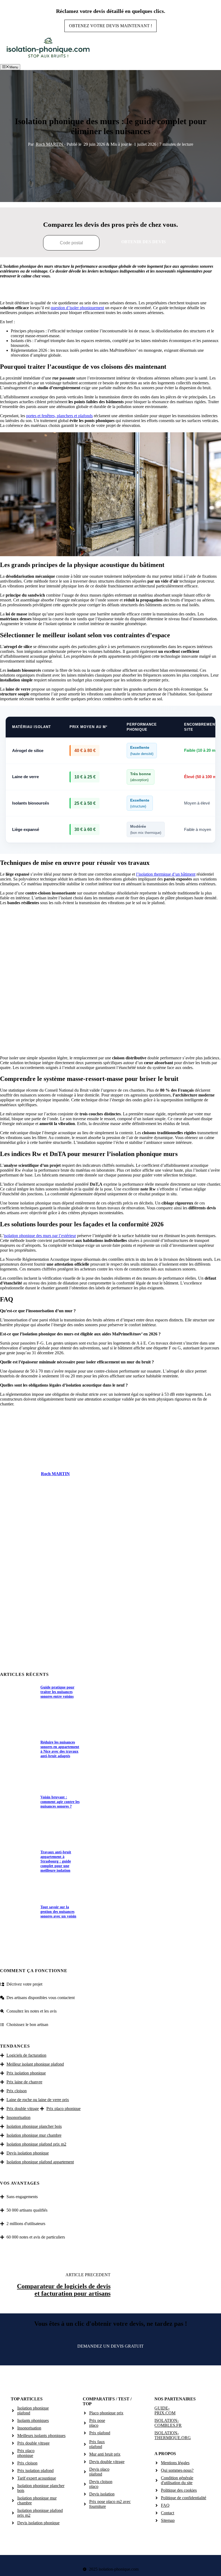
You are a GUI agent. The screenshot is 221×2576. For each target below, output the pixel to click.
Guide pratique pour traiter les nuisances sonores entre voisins (57, 1692)
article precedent (88, 2275)
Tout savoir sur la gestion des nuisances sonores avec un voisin (58, 1912)
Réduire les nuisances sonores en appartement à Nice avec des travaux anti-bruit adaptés (60, 1749)
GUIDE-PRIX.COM (165, 2410)
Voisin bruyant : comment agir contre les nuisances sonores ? (60, 1802)
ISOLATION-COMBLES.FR (168, 2423)
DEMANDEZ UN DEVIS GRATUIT (110, 2346)
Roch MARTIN (50, 144)
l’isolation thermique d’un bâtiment (166, 874)
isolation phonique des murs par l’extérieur (40, 1236)
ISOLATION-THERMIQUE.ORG (173, 2435)
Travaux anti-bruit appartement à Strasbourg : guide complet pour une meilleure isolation (56, 1861)
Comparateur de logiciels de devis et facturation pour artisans (64, 2290)
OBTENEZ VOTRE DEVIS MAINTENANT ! (110, 26)
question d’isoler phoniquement (77, 308)
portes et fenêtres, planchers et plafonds (59, 416)
